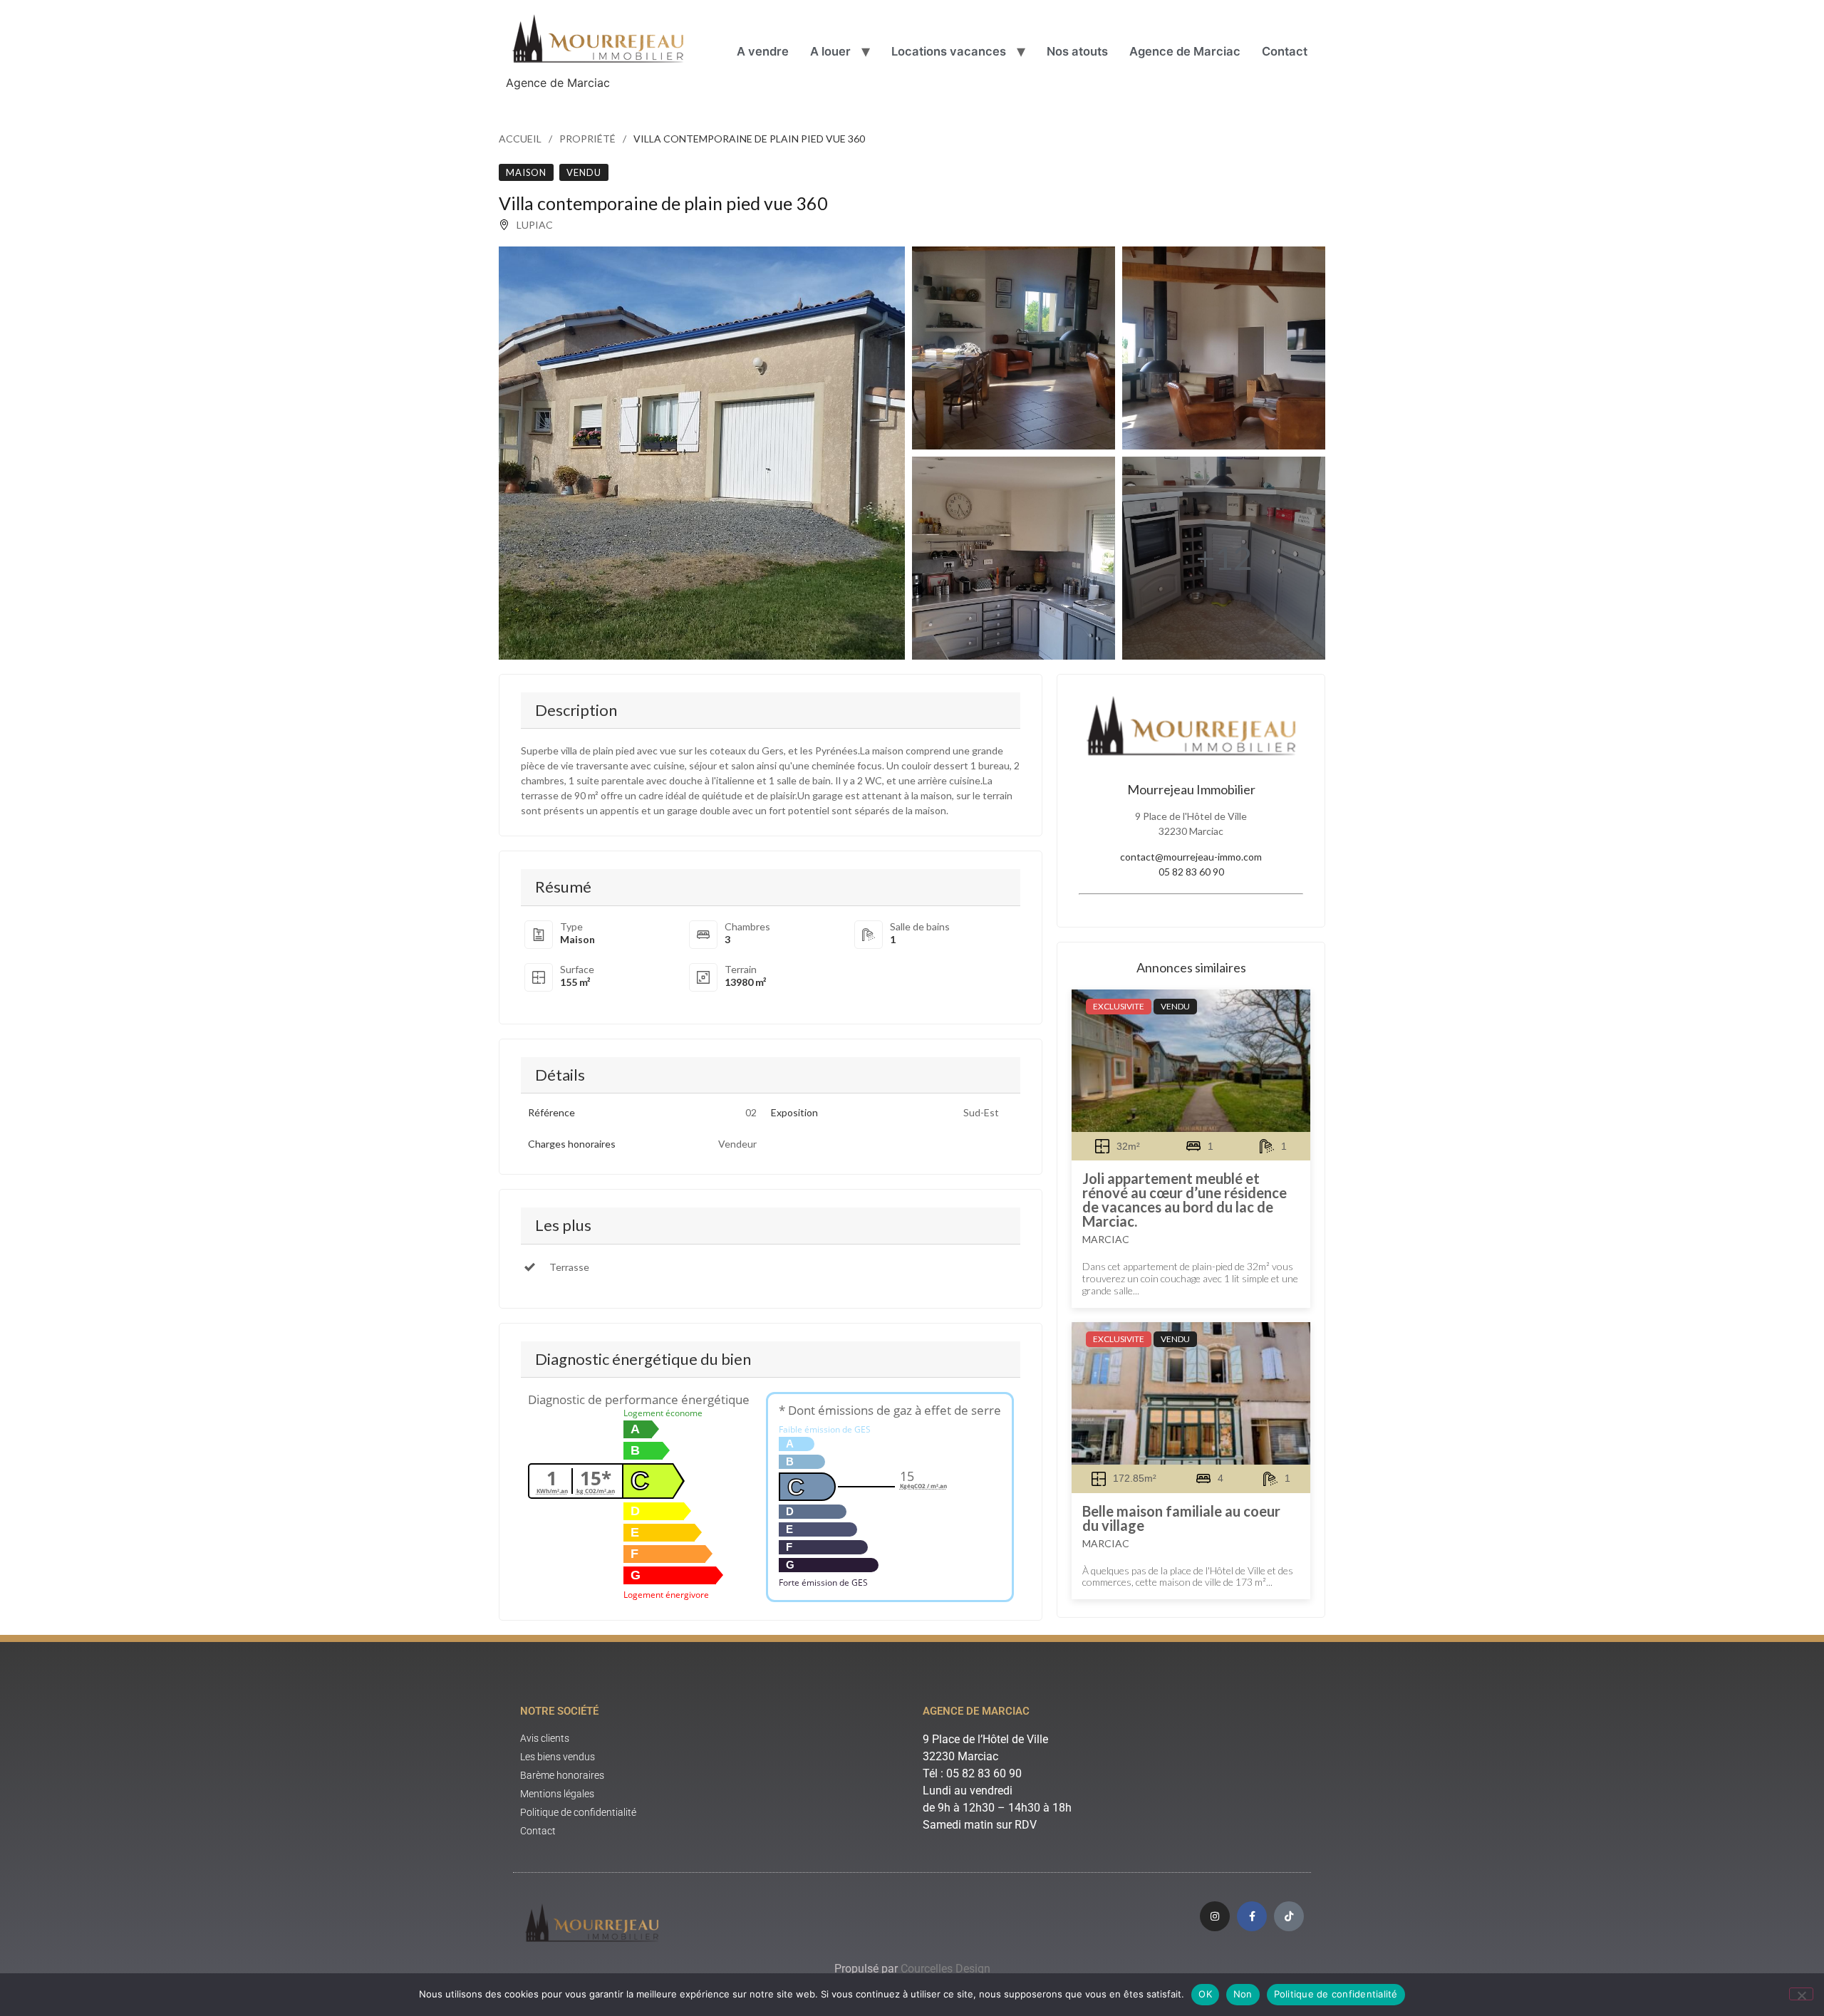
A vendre (763, 51)
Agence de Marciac (1185, 51)
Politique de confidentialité (1336, 1994)
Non (1243, 1994)
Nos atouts (1077, 51)
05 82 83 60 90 (1191, 872)
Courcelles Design (945, 1969)
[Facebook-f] (1252, 1916)
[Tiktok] (1289, 1916)
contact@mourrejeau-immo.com (1191, 857)
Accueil (520, 139)
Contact (1285, 51)
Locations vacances (949, 51)
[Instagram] (1215, 1916)
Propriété (587, 139)
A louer (830, 51)
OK (1205, 1994)
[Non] (1801, 1994)
